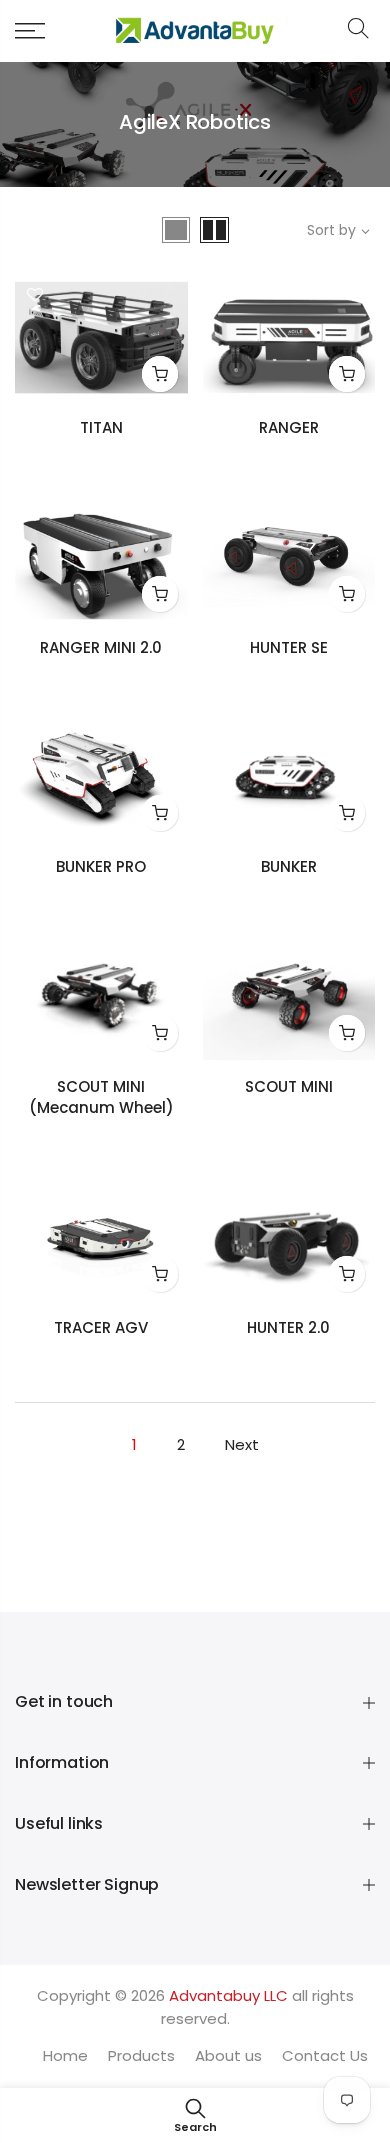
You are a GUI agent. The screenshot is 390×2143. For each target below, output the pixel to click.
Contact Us (325, 2055)
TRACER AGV (101, 1327)
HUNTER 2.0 (288, 1327)
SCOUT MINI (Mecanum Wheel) (101, 1097)
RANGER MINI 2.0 (101, 647)
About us (228, 2055)
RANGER (289, 427)
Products (141, 2055)
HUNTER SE (289, 647)
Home (65, 2055)
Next (242, 1444)
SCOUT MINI (289, 1086)
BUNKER (289, 866)
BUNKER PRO (101, 866)
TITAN (101, 427)
